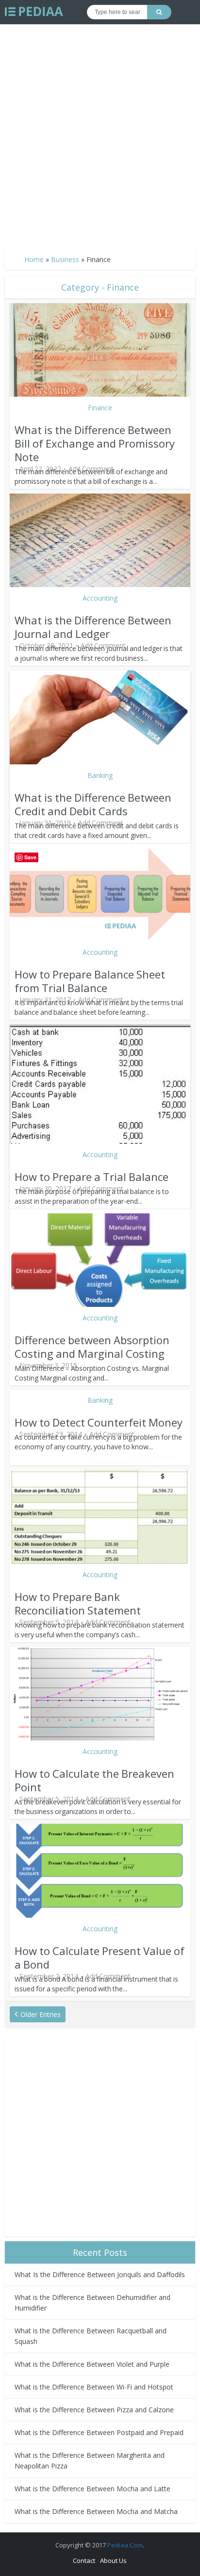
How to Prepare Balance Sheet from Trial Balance (90, 981)
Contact (84, 2560)
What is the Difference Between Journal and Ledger (93, 627)
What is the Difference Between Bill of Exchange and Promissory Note (95, 443)
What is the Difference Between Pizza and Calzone (94, 2410)
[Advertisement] (100, 130)
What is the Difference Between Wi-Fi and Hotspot (94, 2387)
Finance (100, 408)
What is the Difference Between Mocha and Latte (92, 2489)
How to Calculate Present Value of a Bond (100, 1957)
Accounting (100, 598)
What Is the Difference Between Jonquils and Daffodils (100, 2274)
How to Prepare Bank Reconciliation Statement (78, 1603)
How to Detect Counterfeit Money (99, 1422)
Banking (100, 775)
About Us (113, 2560)
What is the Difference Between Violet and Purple (92, 2364)
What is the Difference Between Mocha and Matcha (96, 2511)
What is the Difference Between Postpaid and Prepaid (99, 2432)
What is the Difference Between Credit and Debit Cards (93, 804)
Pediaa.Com (125, 2545)
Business (65, 259)
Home (34, 259)
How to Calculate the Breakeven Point (94, 1780)
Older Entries (41, 2014)
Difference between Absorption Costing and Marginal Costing (92, 1347)
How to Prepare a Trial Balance (92, 1177)
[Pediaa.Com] (34, 12)
